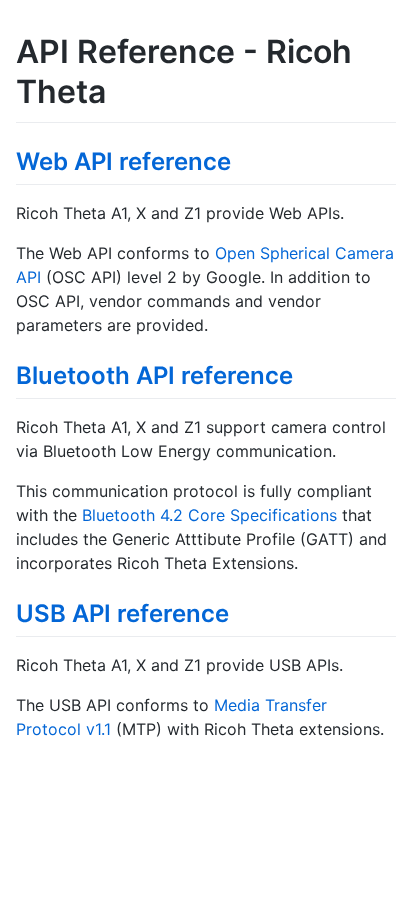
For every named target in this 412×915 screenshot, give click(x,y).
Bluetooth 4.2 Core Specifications (209, 515)
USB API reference (122, 613)
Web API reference (123, 161)
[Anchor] (243, 159)
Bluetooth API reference (154, 375)
